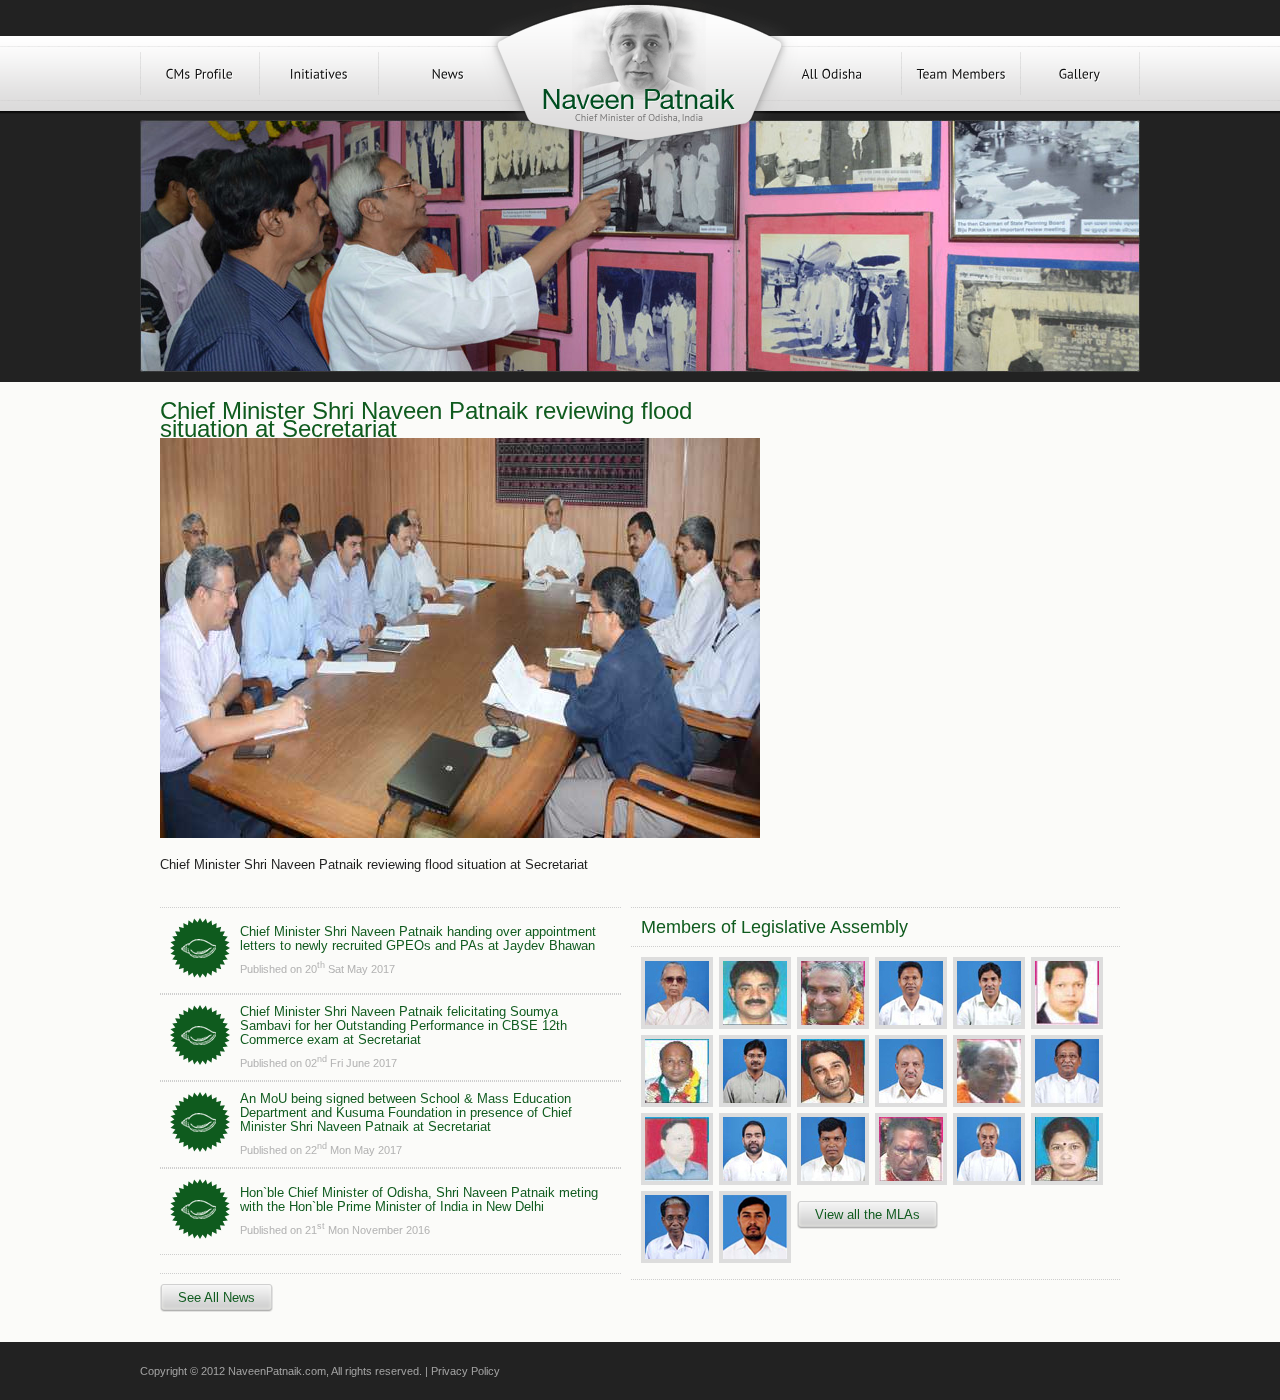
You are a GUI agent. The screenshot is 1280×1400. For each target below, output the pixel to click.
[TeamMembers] (961, 73)
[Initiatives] (319, 73)
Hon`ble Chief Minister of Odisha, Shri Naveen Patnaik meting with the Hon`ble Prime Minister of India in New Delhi (419, 1199)
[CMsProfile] (200, 73)
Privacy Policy (465, 1371)
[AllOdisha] (832, 73)
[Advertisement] (938, 542)
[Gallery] (1080, 73)
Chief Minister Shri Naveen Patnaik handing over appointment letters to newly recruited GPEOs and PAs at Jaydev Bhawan (418, 938)
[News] (448, 73)
